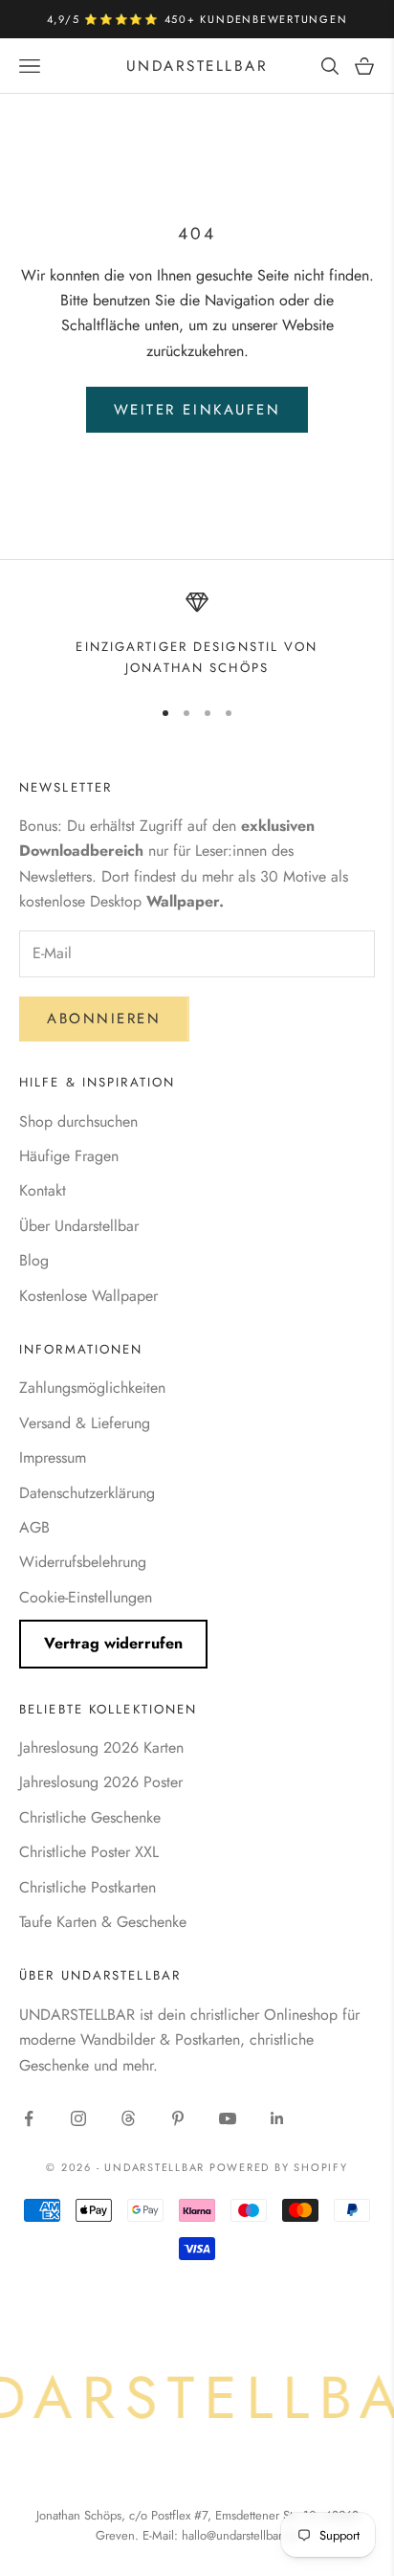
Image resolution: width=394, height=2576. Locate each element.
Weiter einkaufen (197, 410)
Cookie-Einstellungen (86, 1597)
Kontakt (43, 1190)
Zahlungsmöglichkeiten (92, 1388)
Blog (34, 1260)
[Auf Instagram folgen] (78, 2118)
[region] (197, 635)
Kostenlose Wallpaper (88, 1296)
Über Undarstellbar (79, 1226)
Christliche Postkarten (88, 1887)
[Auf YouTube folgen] (228, 2118)
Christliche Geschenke (90, 1817)
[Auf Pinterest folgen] (178, 2118)
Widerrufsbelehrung (83, 1562)
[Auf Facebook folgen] (29, 2118)
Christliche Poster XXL (89, 1852)
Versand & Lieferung (85, 1423)
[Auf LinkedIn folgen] (277, 2118)
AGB (34, 1527)
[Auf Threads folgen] (128, 2118)
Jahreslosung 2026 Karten (101, 1747)
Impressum (53, 1457)
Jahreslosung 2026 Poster (101, 1782)
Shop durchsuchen (78, 1121)
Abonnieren (104, 1019)
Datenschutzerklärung (87, 1493)
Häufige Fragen (69, 1156)
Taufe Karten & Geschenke (103, 1922)
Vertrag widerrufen (113, 1643)
